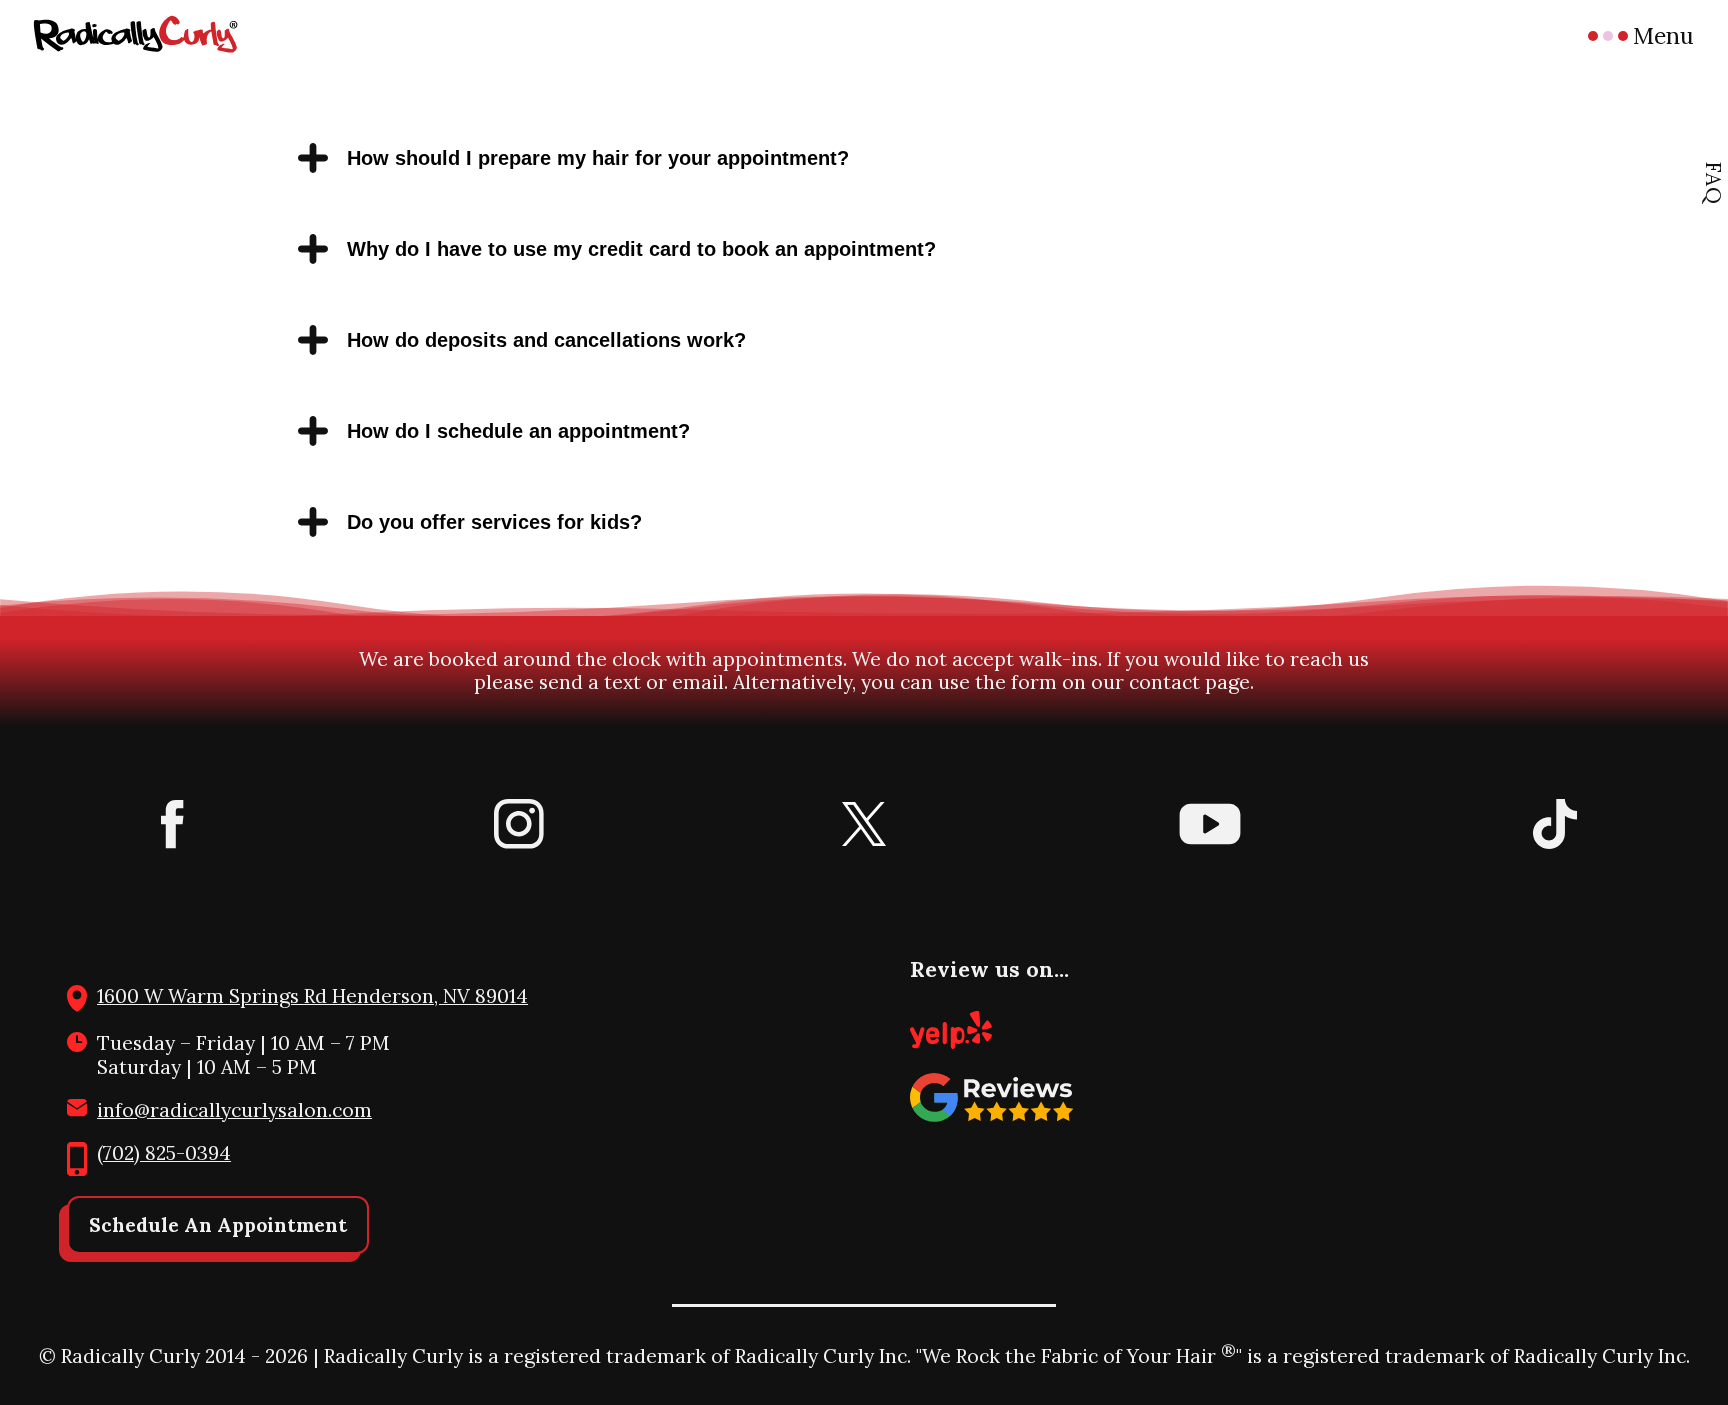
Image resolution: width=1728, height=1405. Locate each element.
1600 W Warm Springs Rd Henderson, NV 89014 (312, 996)
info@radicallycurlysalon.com (234, 1110)
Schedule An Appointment (218, 1225)
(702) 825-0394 (164, 1153)
